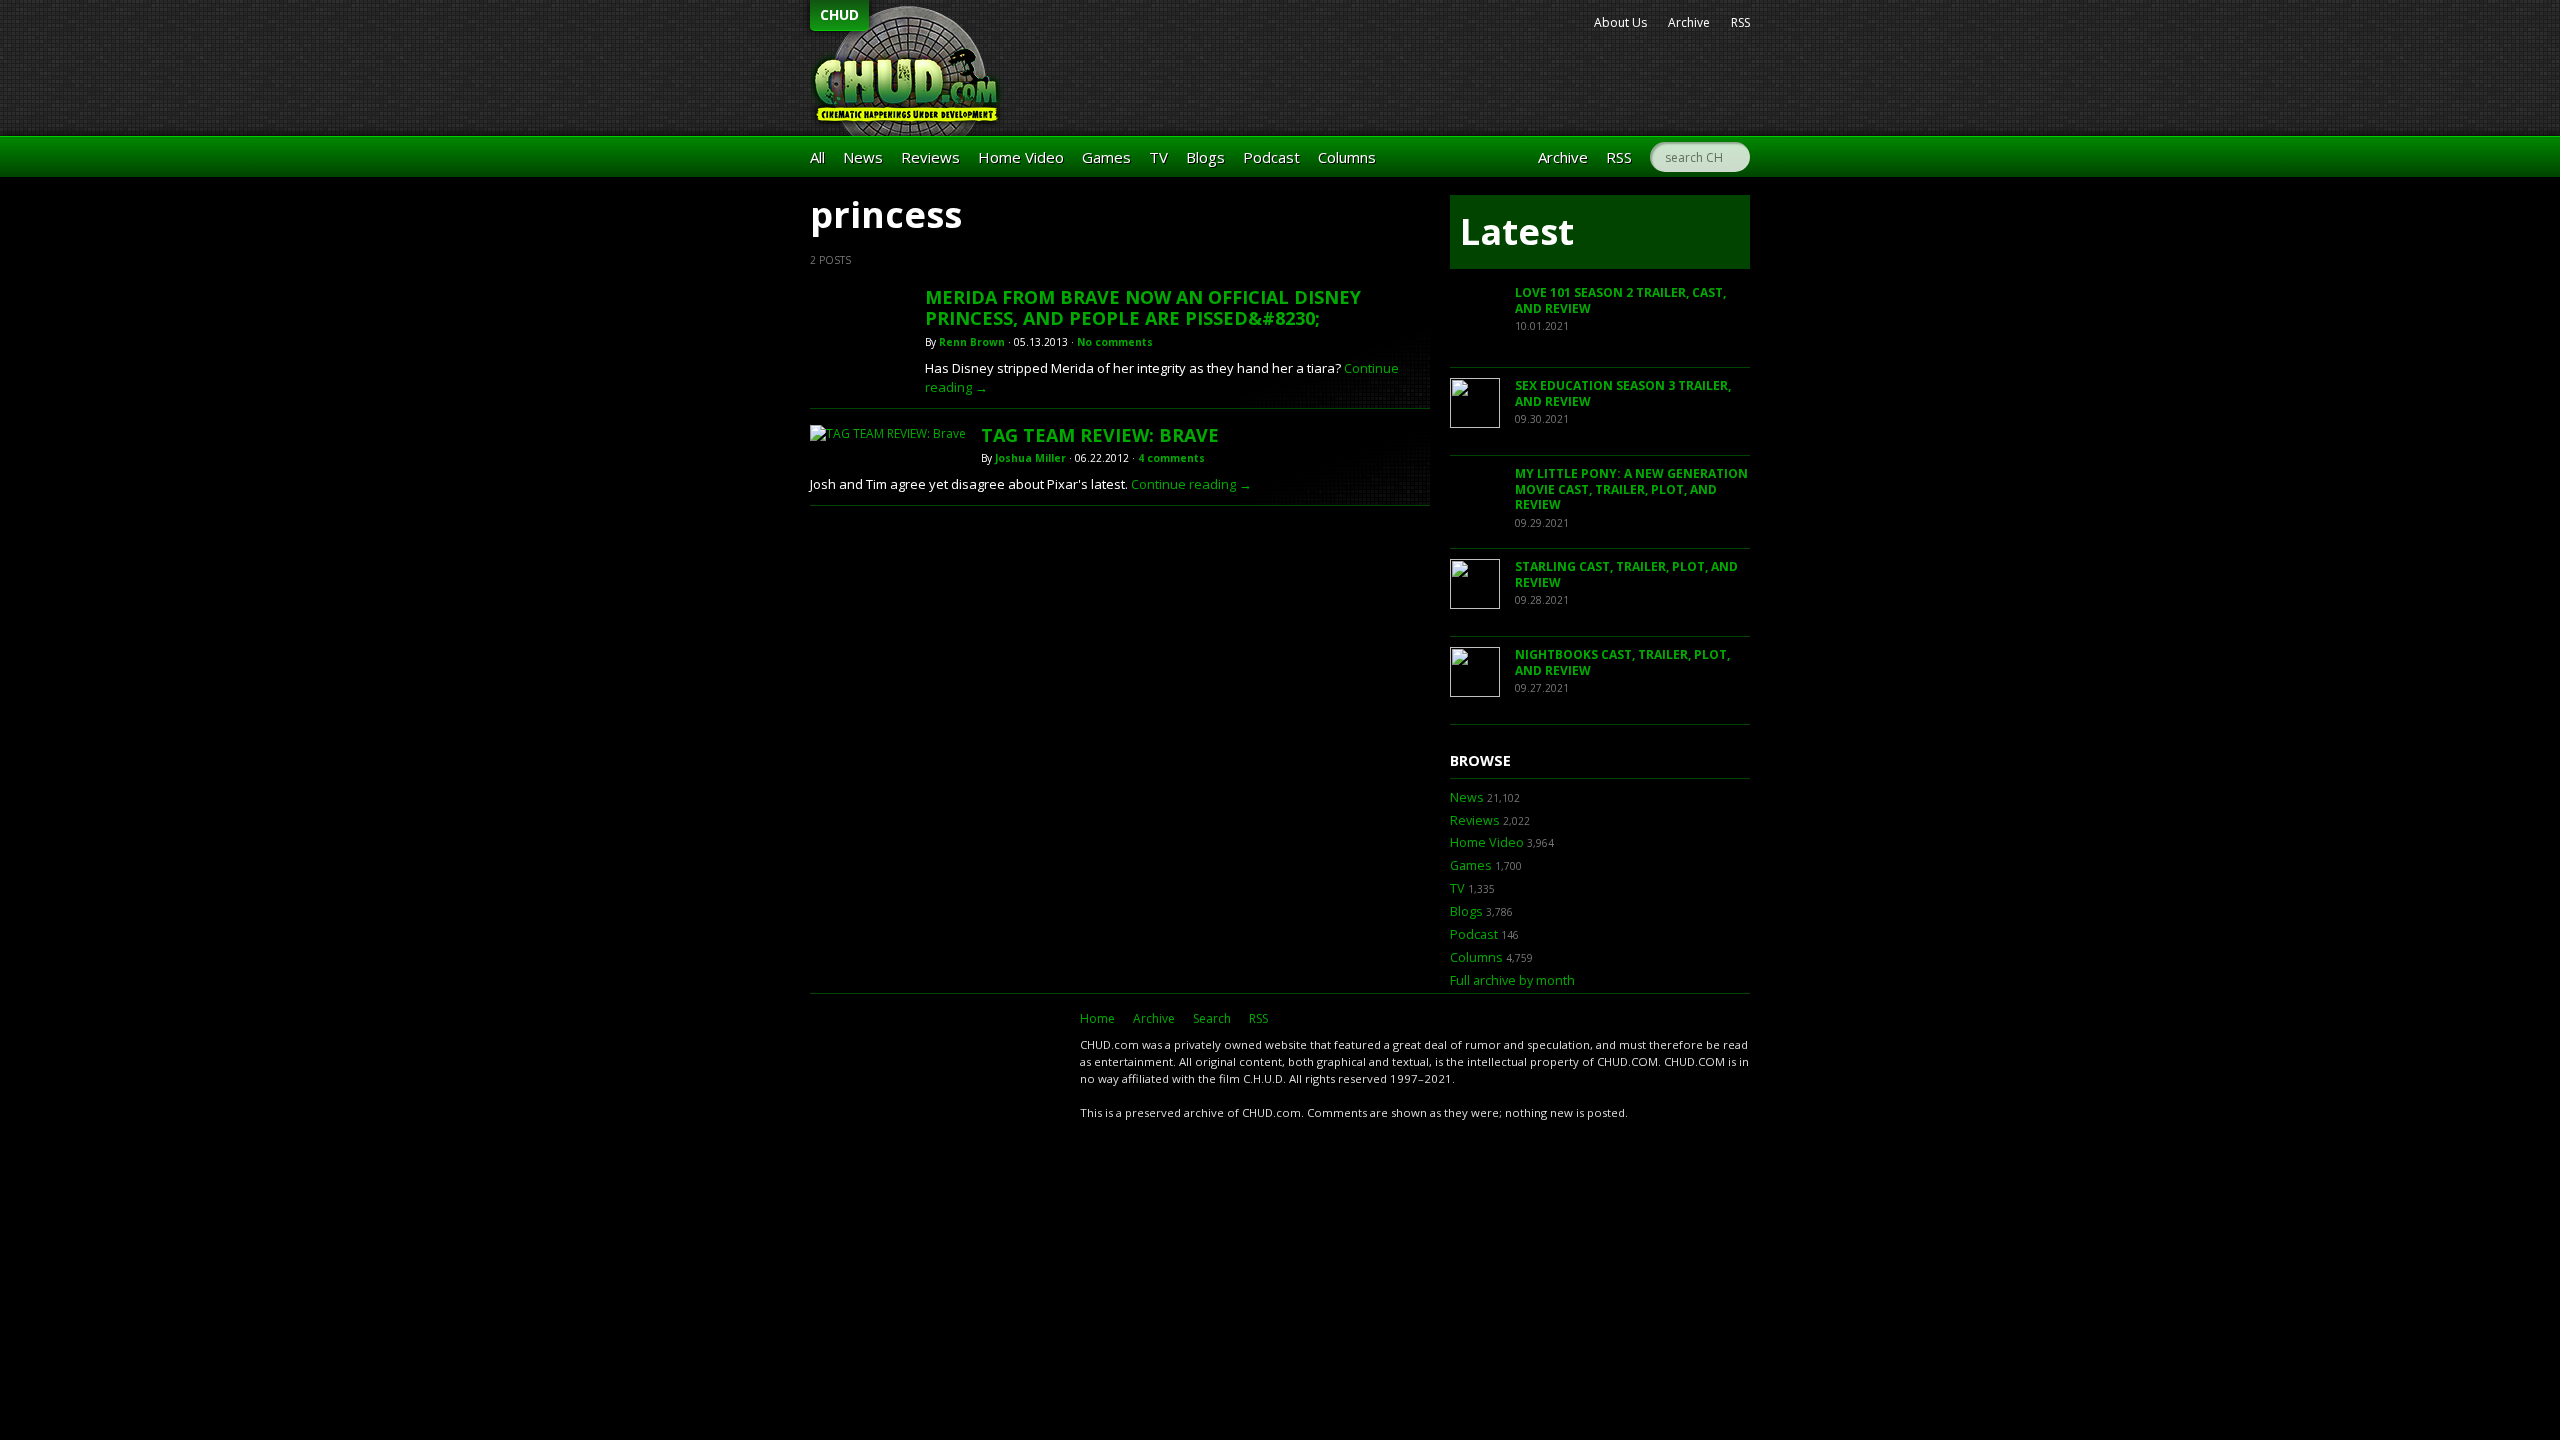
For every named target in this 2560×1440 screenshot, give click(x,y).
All (817, 157)
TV (1158, 157)
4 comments (1171, 458)
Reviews (930, 157)
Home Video (1021, 157)
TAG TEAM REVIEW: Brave (1100, 435)
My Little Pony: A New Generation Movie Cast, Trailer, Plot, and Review (1631, 489)
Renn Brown (972, 342)
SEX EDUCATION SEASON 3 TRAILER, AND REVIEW (1623, 393)
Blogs (1205, 157)
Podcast (1271, 157)
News (863, 157)
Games (1106, 157)
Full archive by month (1512, 980)
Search (1212, 1018)
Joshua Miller (1030, 458)
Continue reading (1191, 484)
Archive (1689, 22)
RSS (1740, 22)
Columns (1347, 157)
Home (1097, 1018)
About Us (1620, 22)
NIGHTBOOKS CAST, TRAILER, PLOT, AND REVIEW (1622, 662)
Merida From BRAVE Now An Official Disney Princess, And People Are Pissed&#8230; (1143, 308)
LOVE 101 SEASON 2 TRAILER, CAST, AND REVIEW (1620, 300)
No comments (1115, 342)
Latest (1517, 231)
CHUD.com (935, 1055)
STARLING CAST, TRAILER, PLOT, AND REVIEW (1626, 574)
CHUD (839, 14)
